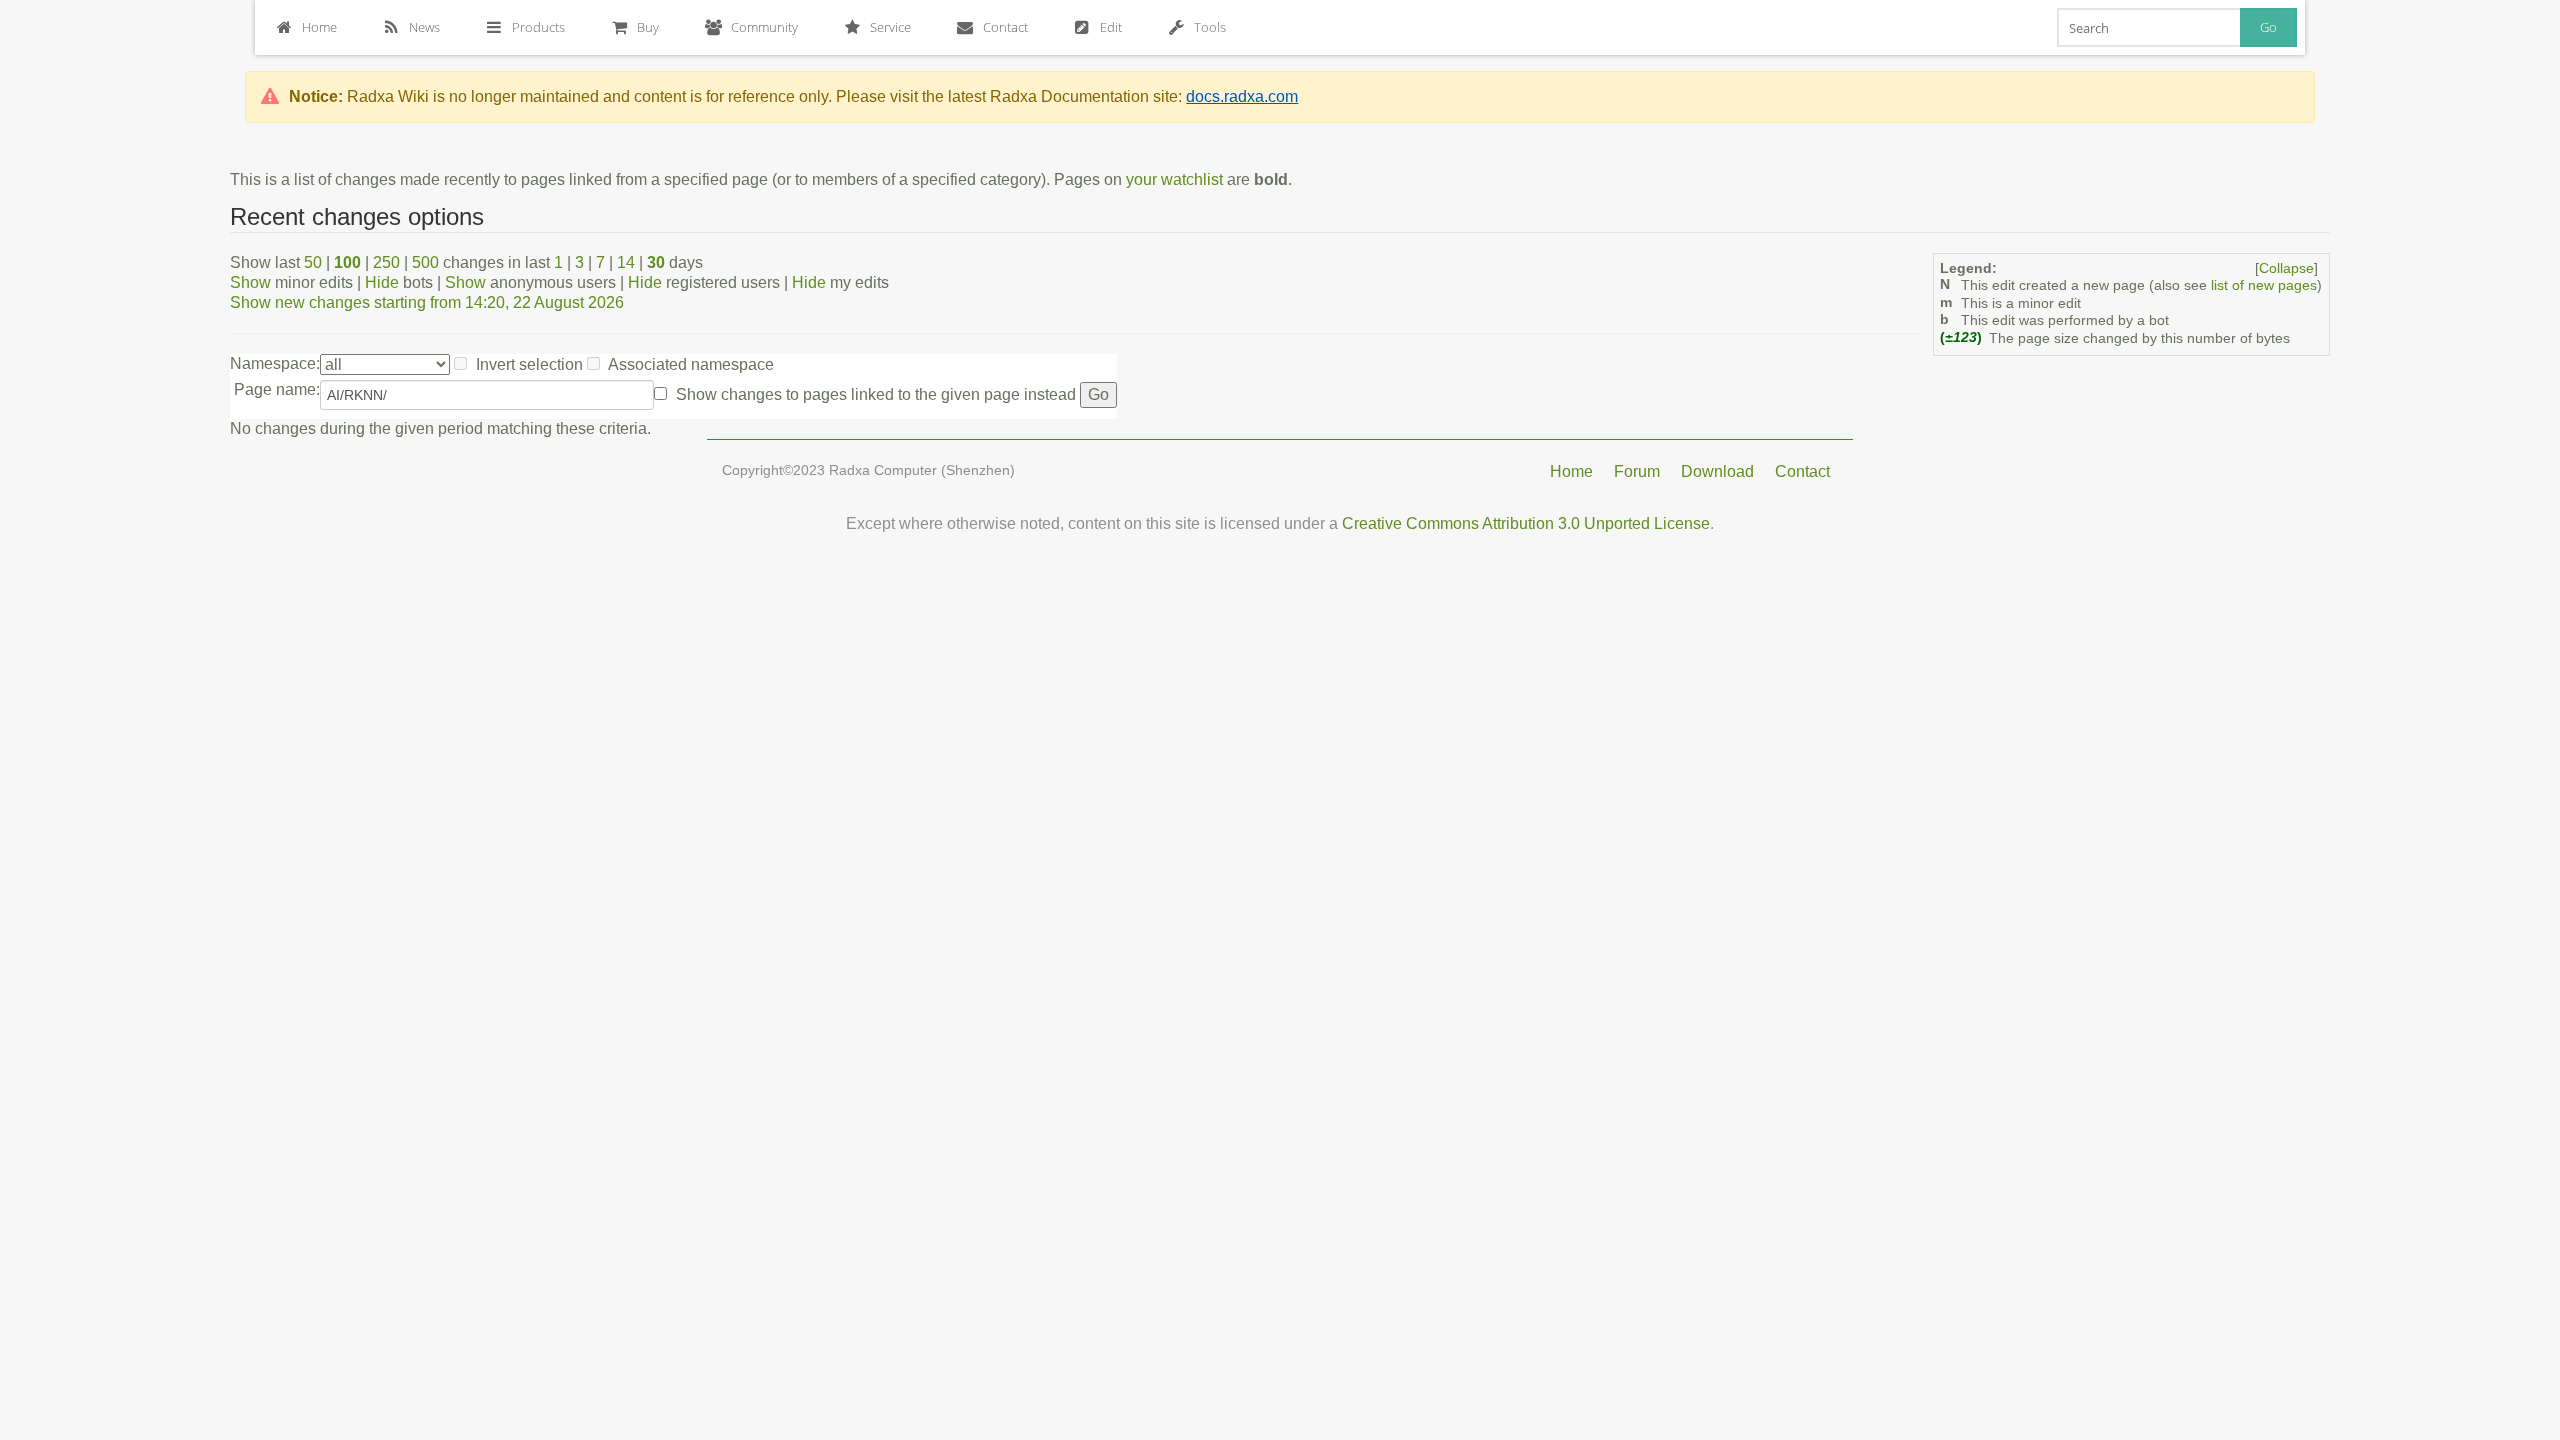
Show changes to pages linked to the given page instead (876, 394)
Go (2268, 27)
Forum (1637, 471)
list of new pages (2264, 285)
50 (313, 262)
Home (319, 27)
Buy (648, 27)
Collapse (2286, 268)
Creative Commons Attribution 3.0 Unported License (1526, 523)
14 (626, 262)
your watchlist (1174, 179)
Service (890, 27)
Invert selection (529, 364)
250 (386, 262)
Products (538, 27)
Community (764, 27)
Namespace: (275, 363)
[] (2286, 268)
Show (250, 282)
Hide (382, 282)
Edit (1111, 27)
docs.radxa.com (1242, 96)
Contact (1005, 27)
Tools (1210, 27)
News (424, 27)
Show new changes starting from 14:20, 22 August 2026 (427, 302)
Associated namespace (691, 364)
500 (425, 262)
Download (1717, 471)
